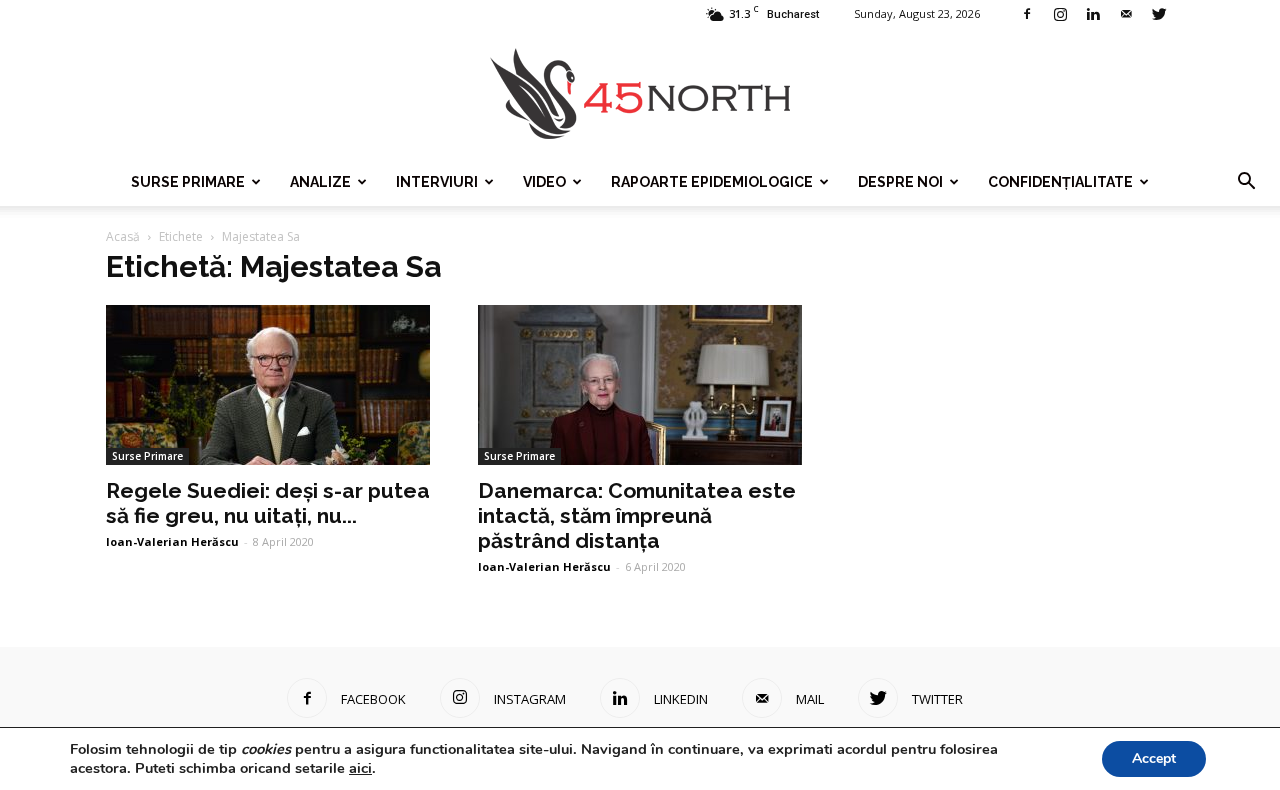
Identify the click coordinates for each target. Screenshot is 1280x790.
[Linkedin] (1093, 14)
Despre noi (900, 182)
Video (544, 182)
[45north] (640, 94)
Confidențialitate (1060, 182)
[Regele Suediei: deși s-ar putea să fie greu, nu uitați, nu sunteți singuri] (268, 385)
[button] (1246, 182)
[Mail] (1126, 14)
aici (360, 768)
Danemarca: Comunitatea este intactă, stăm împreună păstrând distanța (637, 515)
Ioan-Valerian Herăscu (172, 541)
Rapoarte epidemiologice (712, 182)
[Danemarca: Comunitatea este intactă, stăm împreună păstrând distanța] (640, 385)
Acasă (123, 236)
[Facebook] (1027, 14)
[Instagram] (1060, 14)
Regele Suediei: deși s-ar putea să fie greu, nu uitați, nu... (268, 503)
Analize (320, 182)
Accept (1154, 758)
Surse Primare (188, 182)
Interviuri (437, 182)
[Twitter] (1159, 14)
